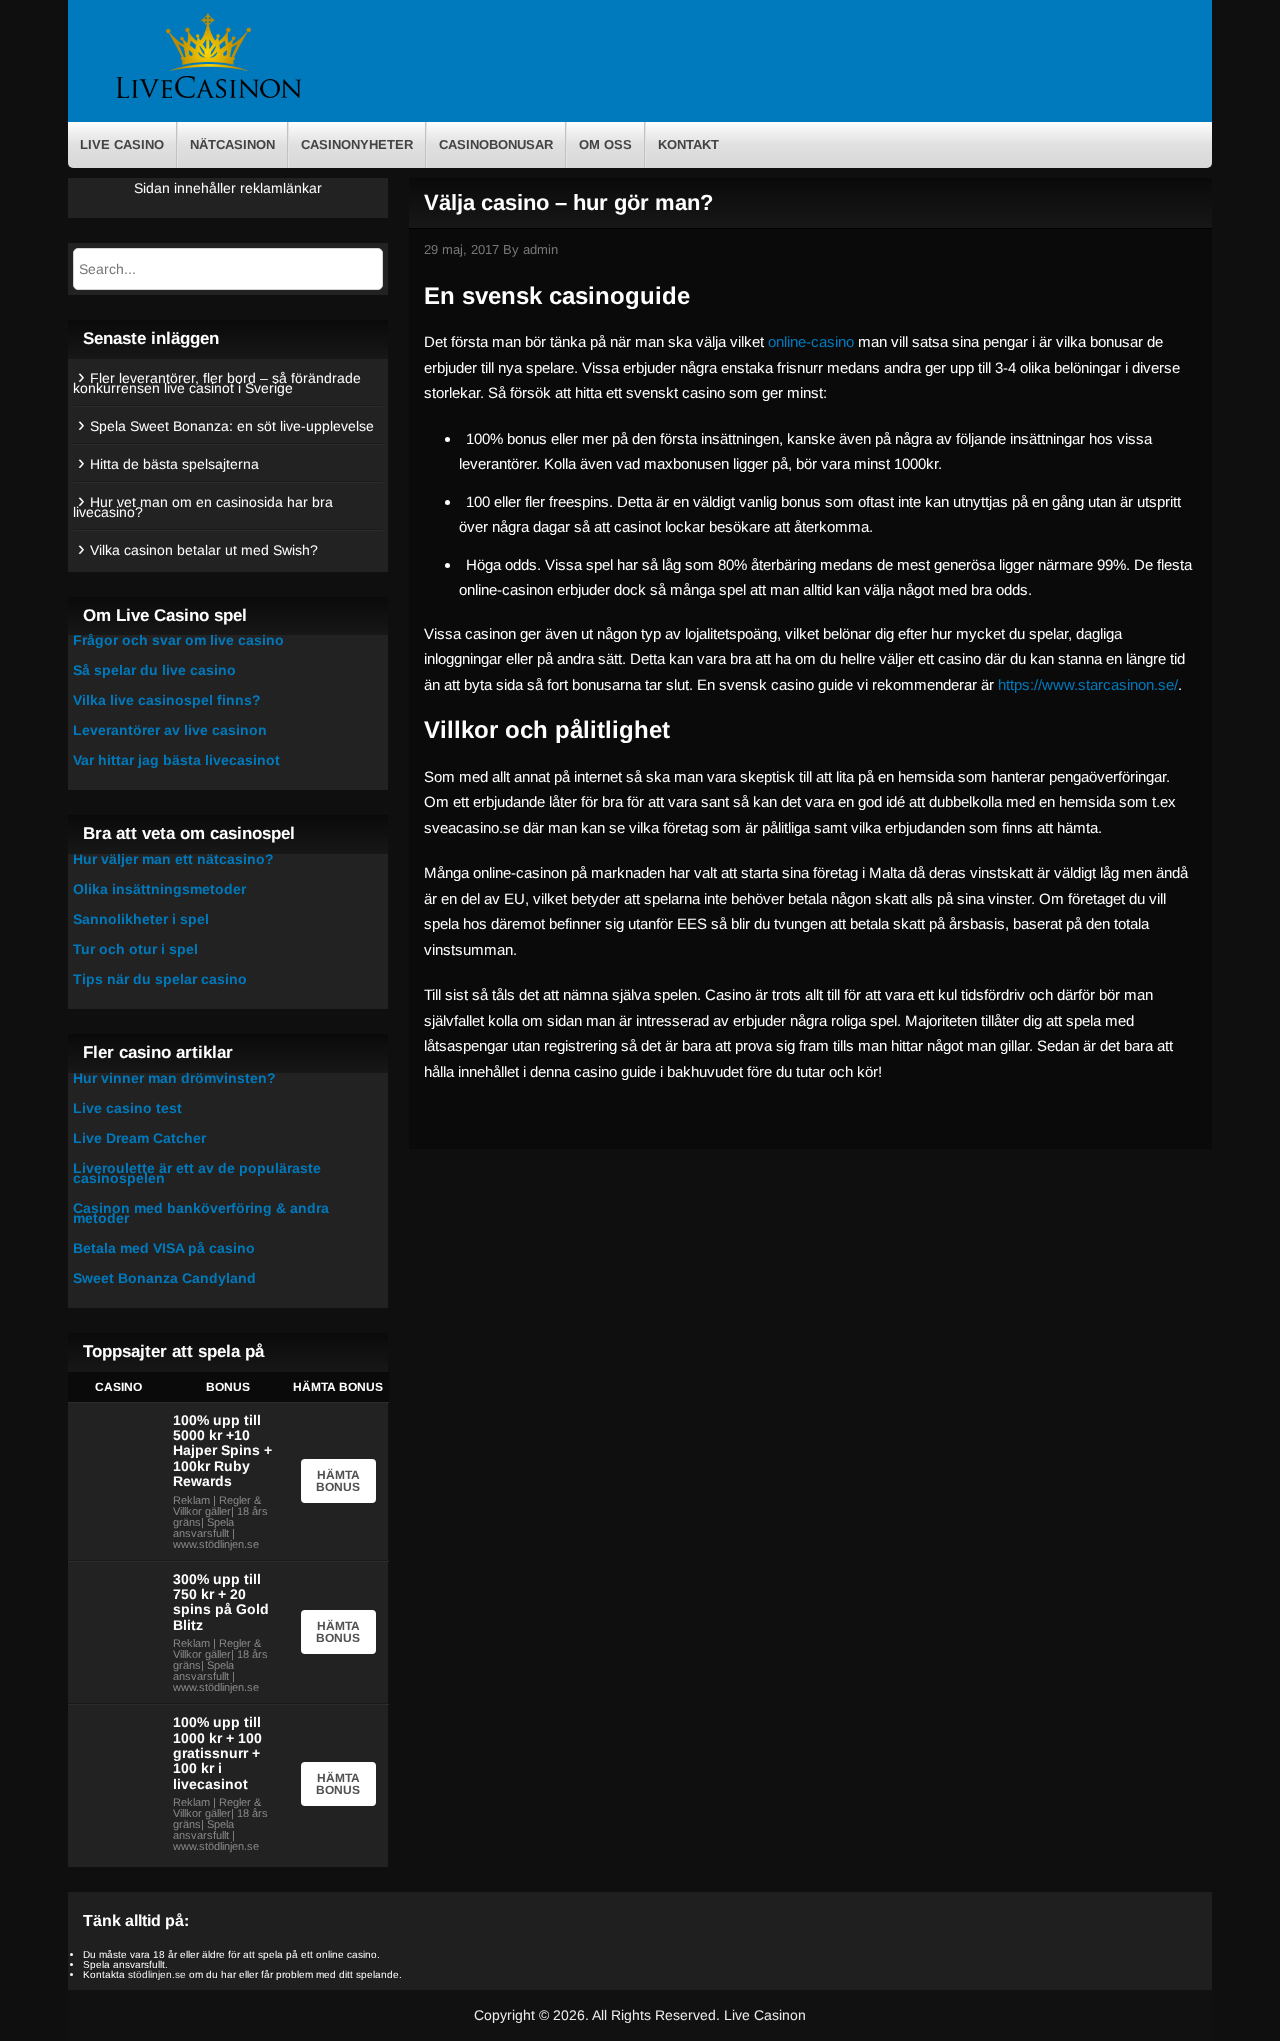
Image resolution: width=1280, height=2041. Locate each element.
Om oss (605, 144)
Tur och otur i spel (135, 949)
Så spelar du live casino (154, 670)
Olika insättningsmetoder (159, 889)
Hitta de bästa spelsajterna (174, 464)
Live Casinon (765, 2015)
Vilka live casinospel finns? (167, 700)
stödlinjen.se (157, 1974)
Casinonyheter (357, 144)
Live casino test (127, 1108)
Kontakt (688, 144)
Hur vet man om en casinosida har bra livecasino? (203, 507)
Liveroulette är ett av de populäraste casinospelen (197, 1173)
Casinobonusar (496, 144)
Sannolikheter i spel (141, 919)
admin (540, 249)
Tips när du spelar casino (160, 979)
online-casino (811, 341)
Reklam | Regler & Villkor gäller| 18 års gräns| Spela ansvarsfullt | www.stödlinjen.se (220, 1522)
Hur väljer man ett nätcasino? (173, 859)
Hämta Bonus (338, 1481)
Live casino (122, 144)
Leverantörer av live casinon (170, 730)
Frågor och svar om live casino (178, 640)
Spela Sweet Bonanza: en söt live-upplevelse (232, 426)
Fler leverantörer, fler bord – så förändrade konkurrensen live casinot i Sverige (217, 383)
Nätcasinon (232, 144)
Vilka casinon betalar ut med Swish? (204, 550)
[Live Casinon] (208, 96)
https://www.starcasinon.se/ (1088, 684)
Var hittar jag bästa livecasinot (176, 760)
